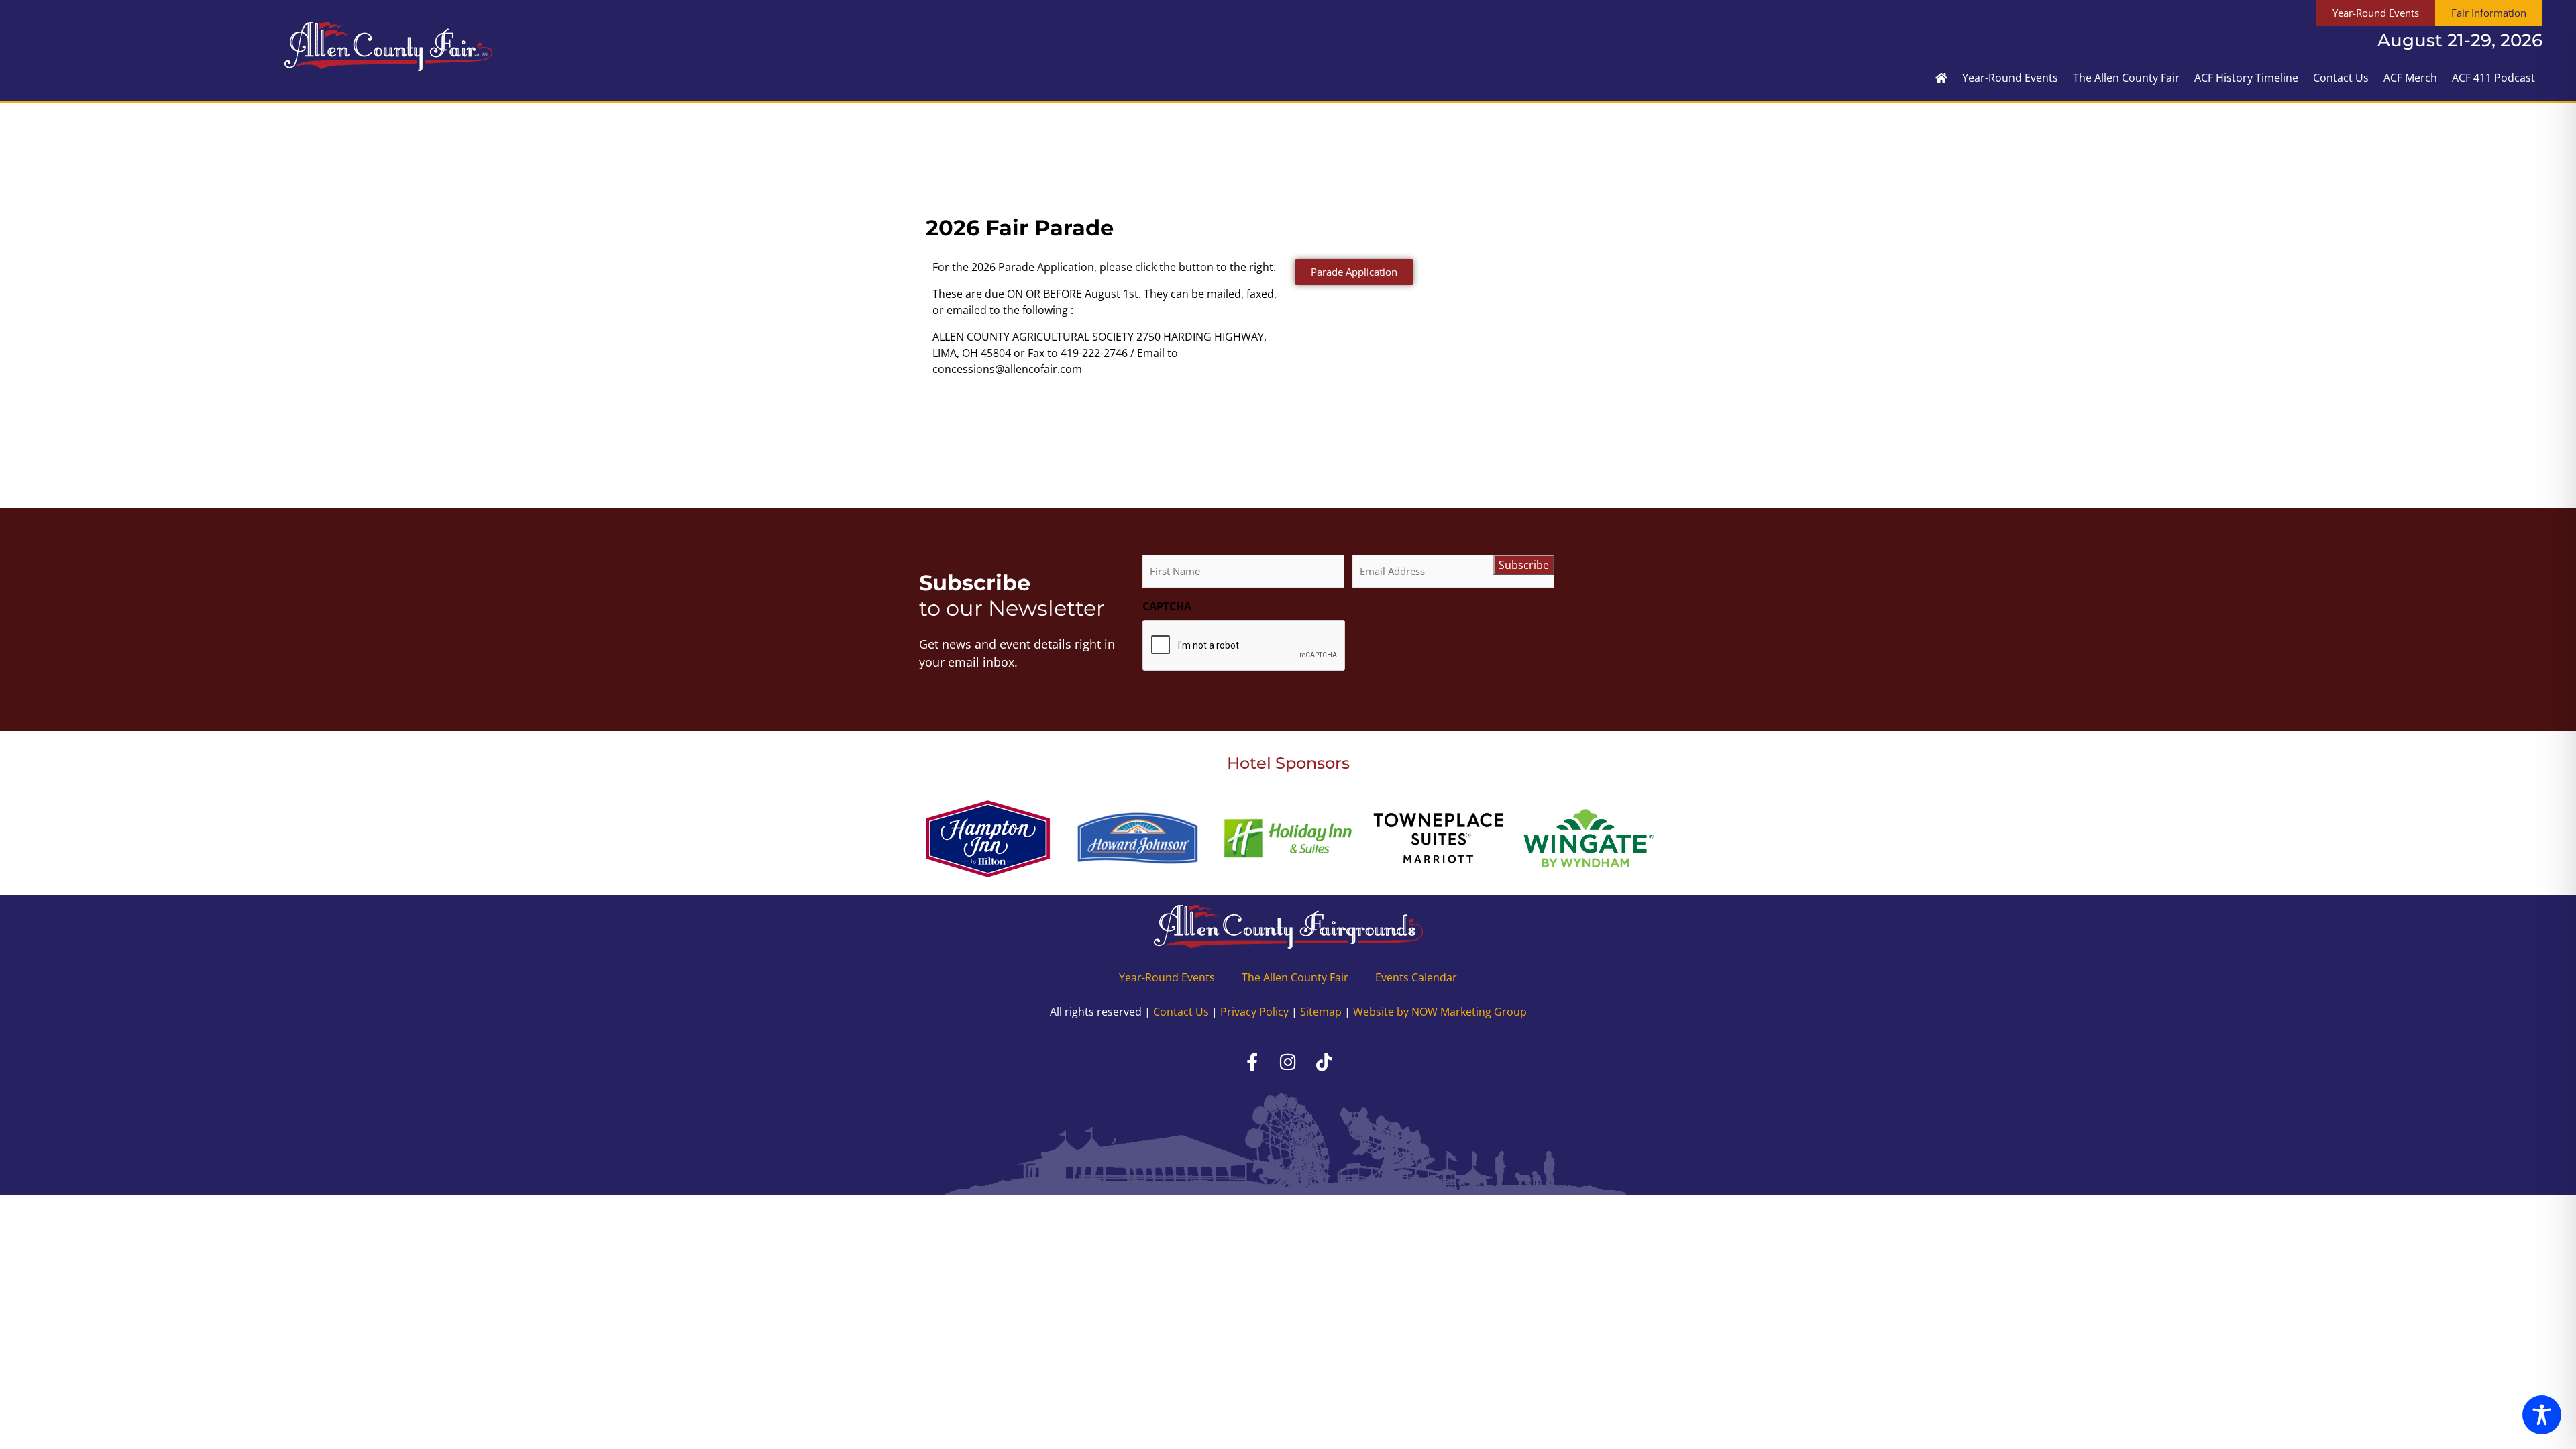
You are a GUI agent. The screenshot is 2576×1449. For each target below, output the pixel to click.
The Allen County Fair (2126, 78)
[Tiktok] (1324, 1062)
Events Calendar (1416, 977)
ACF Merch (2410, 78)
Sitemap (1321, 1012)
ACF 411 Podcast (2493, 78)
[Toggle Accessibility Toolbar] (2542, 1415)
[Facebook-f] (1252, 1062)
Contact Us (2341, 78)
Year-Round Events (2010, 78)
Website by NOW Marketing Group (1440, 1012)
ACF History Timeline (2246, 78)
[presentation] (1244, 646)
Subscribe (1524, 565)
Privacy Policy (1254, 1012)
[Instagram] (1288, 1062)
